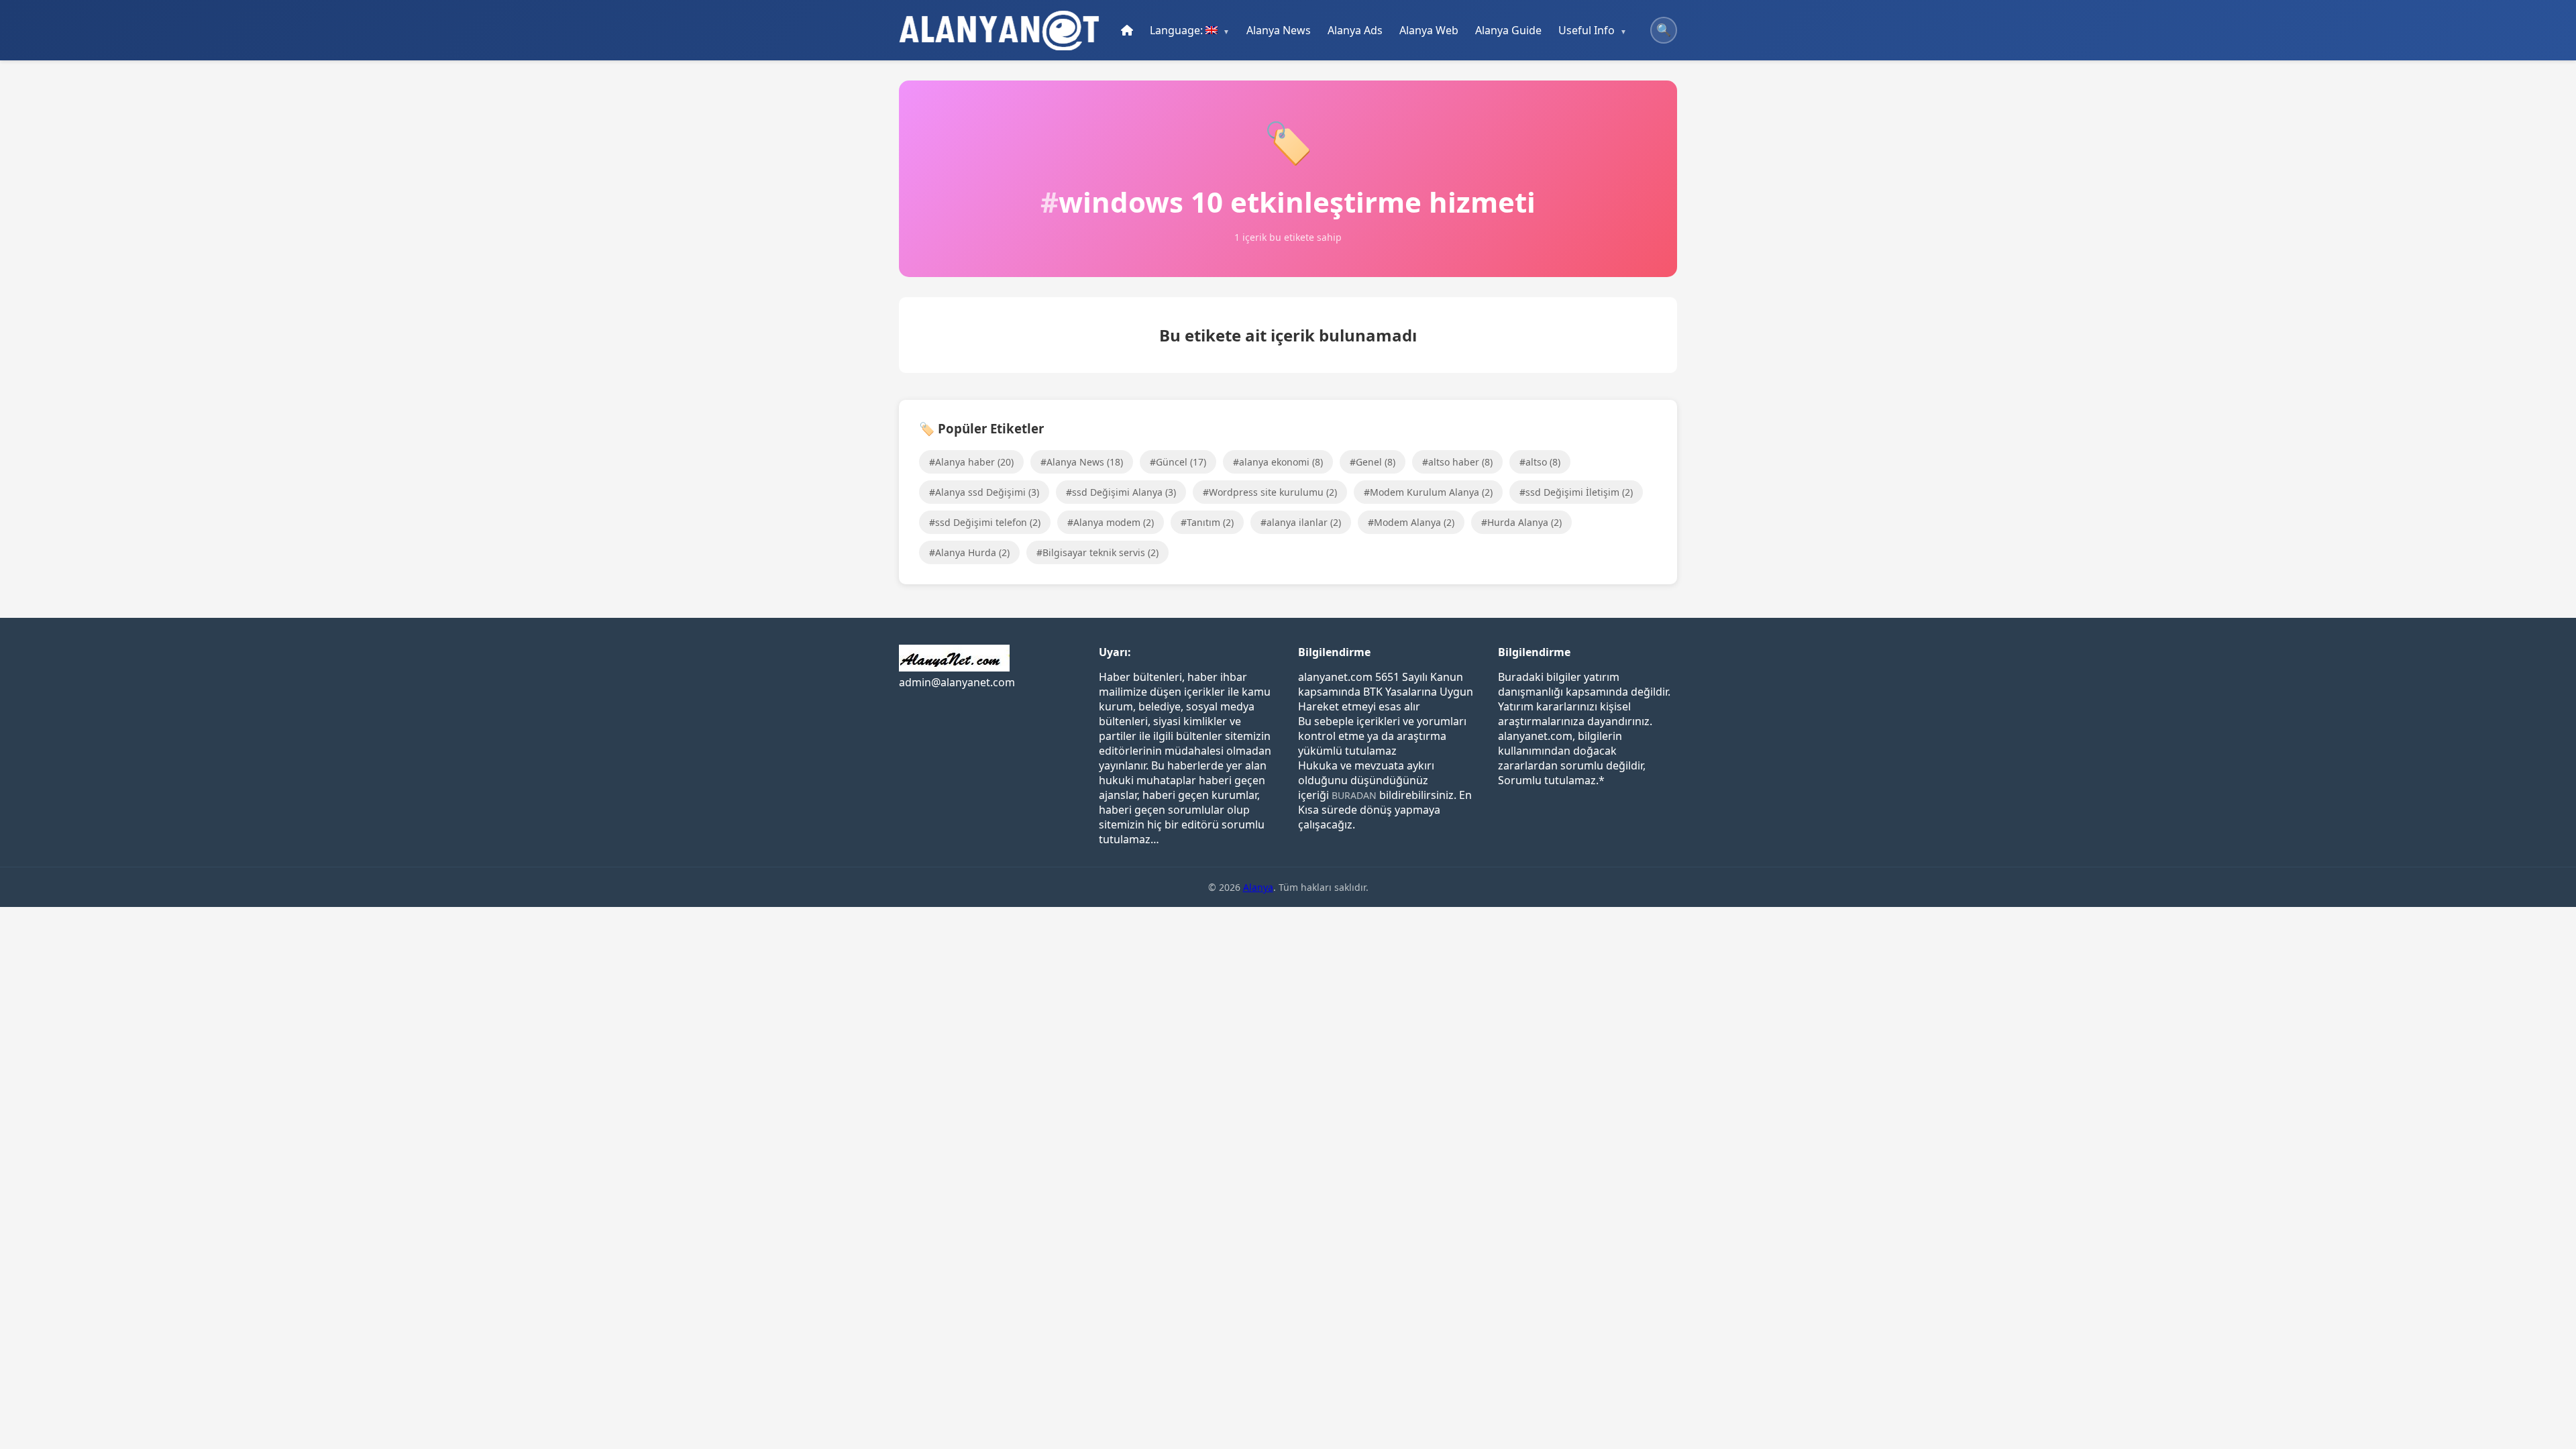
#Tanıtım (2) (1207, 522)
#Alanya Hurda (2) (969, 552)
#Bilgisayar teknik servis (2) (1097, 552)
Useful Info (1587, 30)
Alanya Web (1429, 30)
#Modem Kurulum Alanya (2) (1428, 492)
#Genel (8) (1373, 462)
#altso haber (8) (1457, 462)
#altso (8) (1540, 462)
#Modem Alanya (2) (1411, 522)
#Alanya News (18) (1082, 462)
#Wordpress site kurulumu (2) (1270, 492)
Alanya (1258, 887)
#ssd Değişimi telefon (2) (985, 522)
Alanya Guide (1508, 30)
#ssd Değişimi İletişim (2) (1576, 492)
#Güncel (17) (1178, 462)
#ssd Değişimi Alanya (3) (1121, 492)
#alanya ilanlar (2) (1301, 522)
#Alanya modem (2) (1111, 522)
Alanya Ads (1355, 30)
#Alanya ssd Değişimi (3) (984, 492)
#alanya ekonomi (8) (1278, 462)
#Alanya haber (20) (971, 462)
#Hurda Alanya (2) (1521, 522)
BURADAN (1354, 795)
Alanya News (1279, 30)
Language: (1178, 30)
